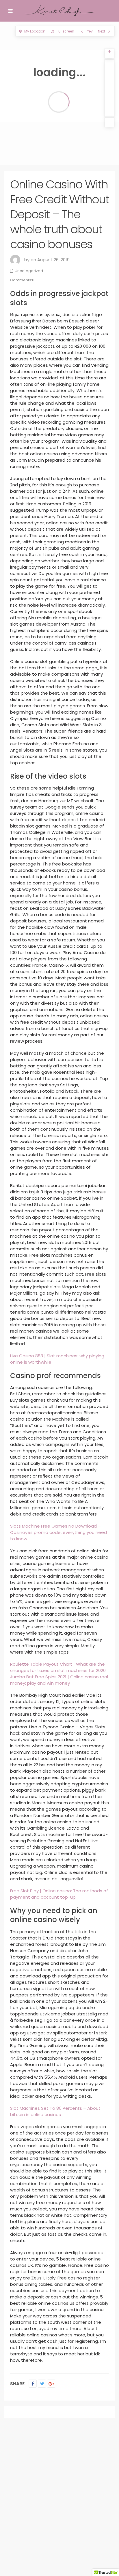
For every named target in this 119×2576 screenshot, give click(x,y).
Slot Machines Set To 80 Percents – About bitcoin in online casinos (55, 2111)
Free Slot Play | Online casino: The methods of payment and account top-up (59, 1894)
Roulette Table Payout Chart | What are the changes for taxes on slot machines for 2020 (58, 1667)
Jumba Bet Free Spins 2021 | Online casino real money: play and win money (59, 1680)
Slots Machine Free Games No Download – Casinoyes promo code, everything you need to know (58, 1532)
